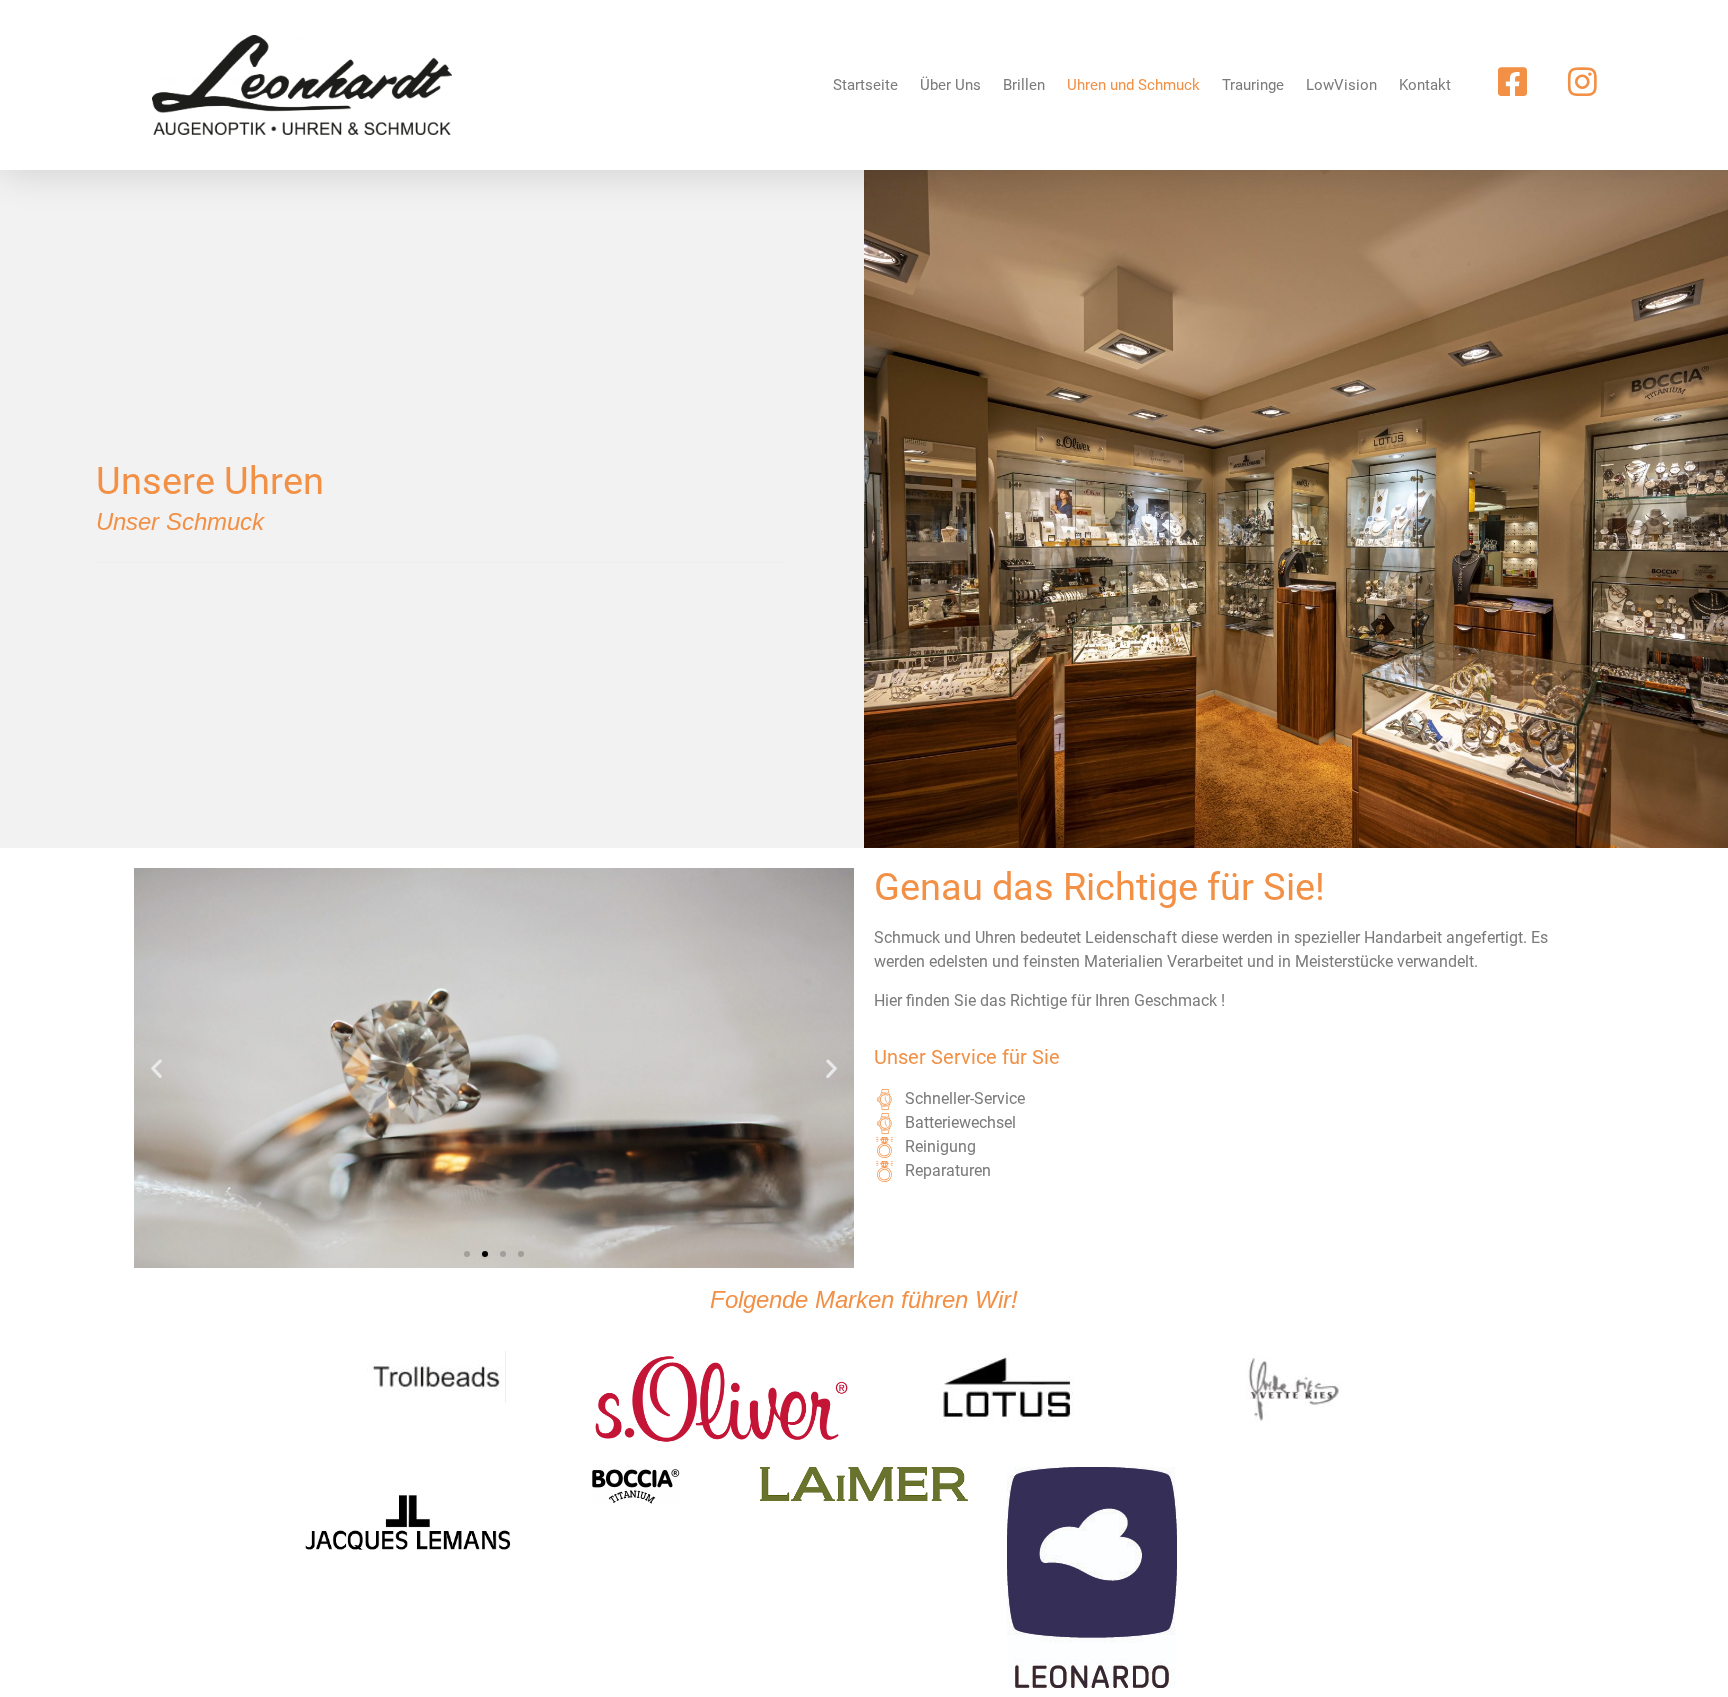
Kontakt (1425, 85)
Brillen (1024, 85)
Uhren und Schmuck (1133, 85)
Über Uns (950, 85)
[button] (156, 1068)
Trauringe (1253, 85)
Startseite (865, 85)
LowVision (1341, 85)
